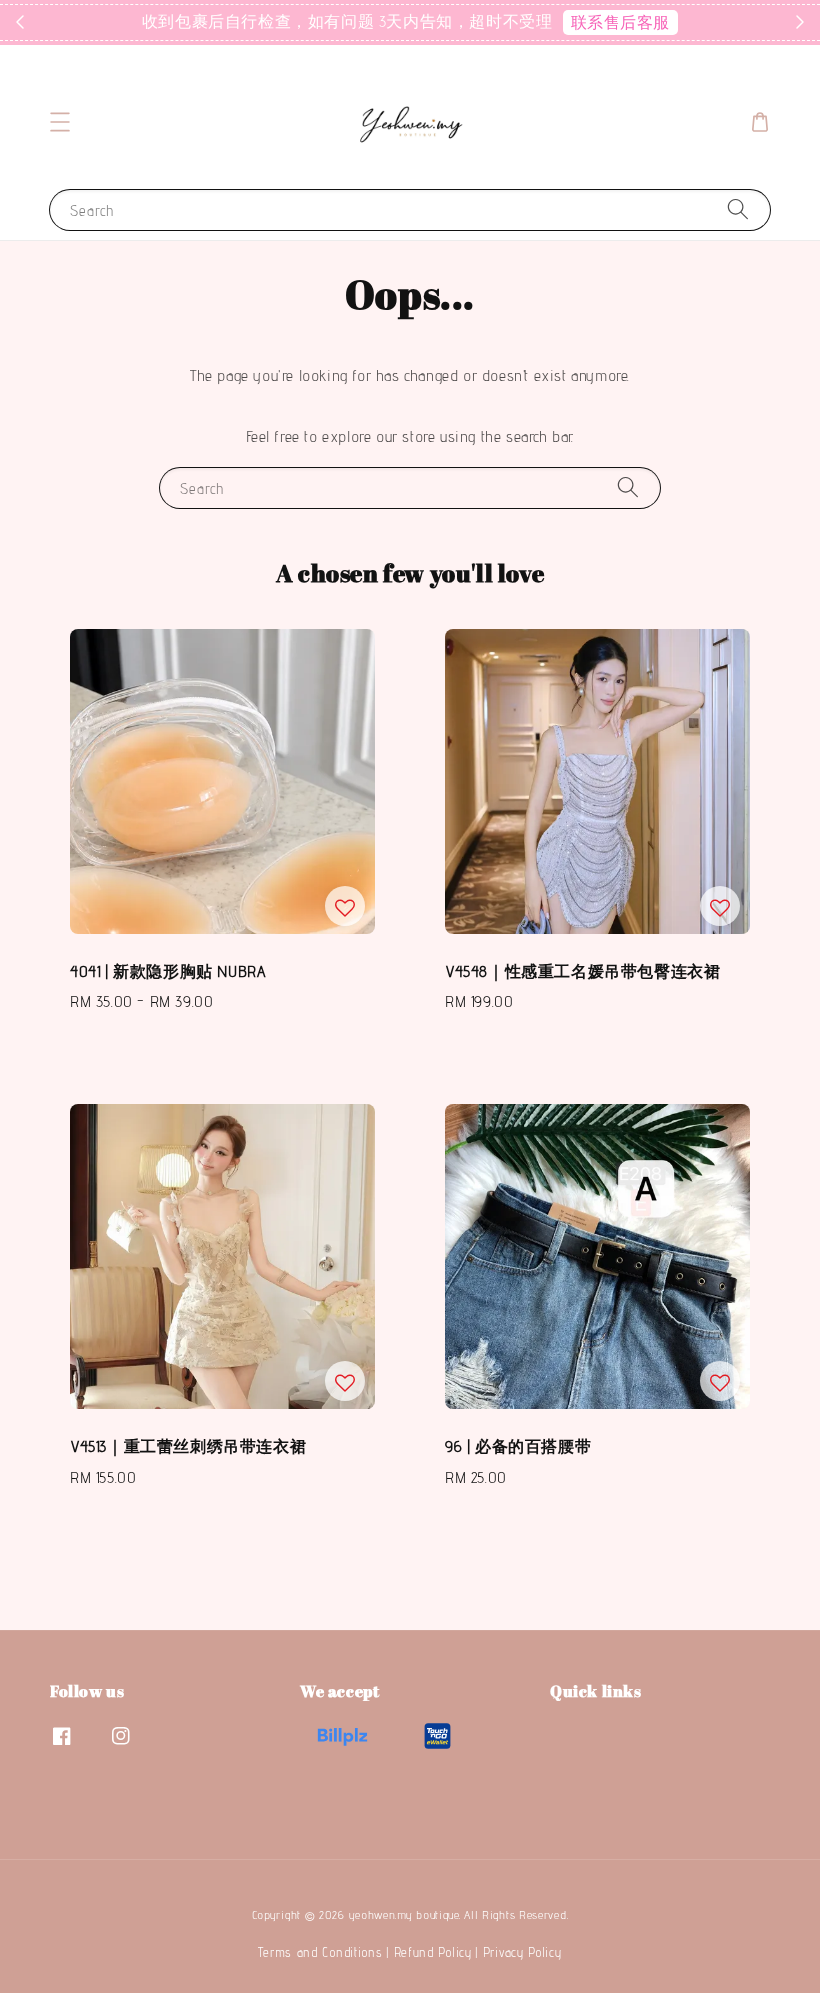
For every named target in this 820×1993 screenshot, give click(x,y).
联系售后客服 (621, 22)
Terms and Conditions (320, 1952)
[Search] (738, 209)
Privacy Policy (522, 1952)
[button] (60, 122)
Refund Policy (433, 1952)
